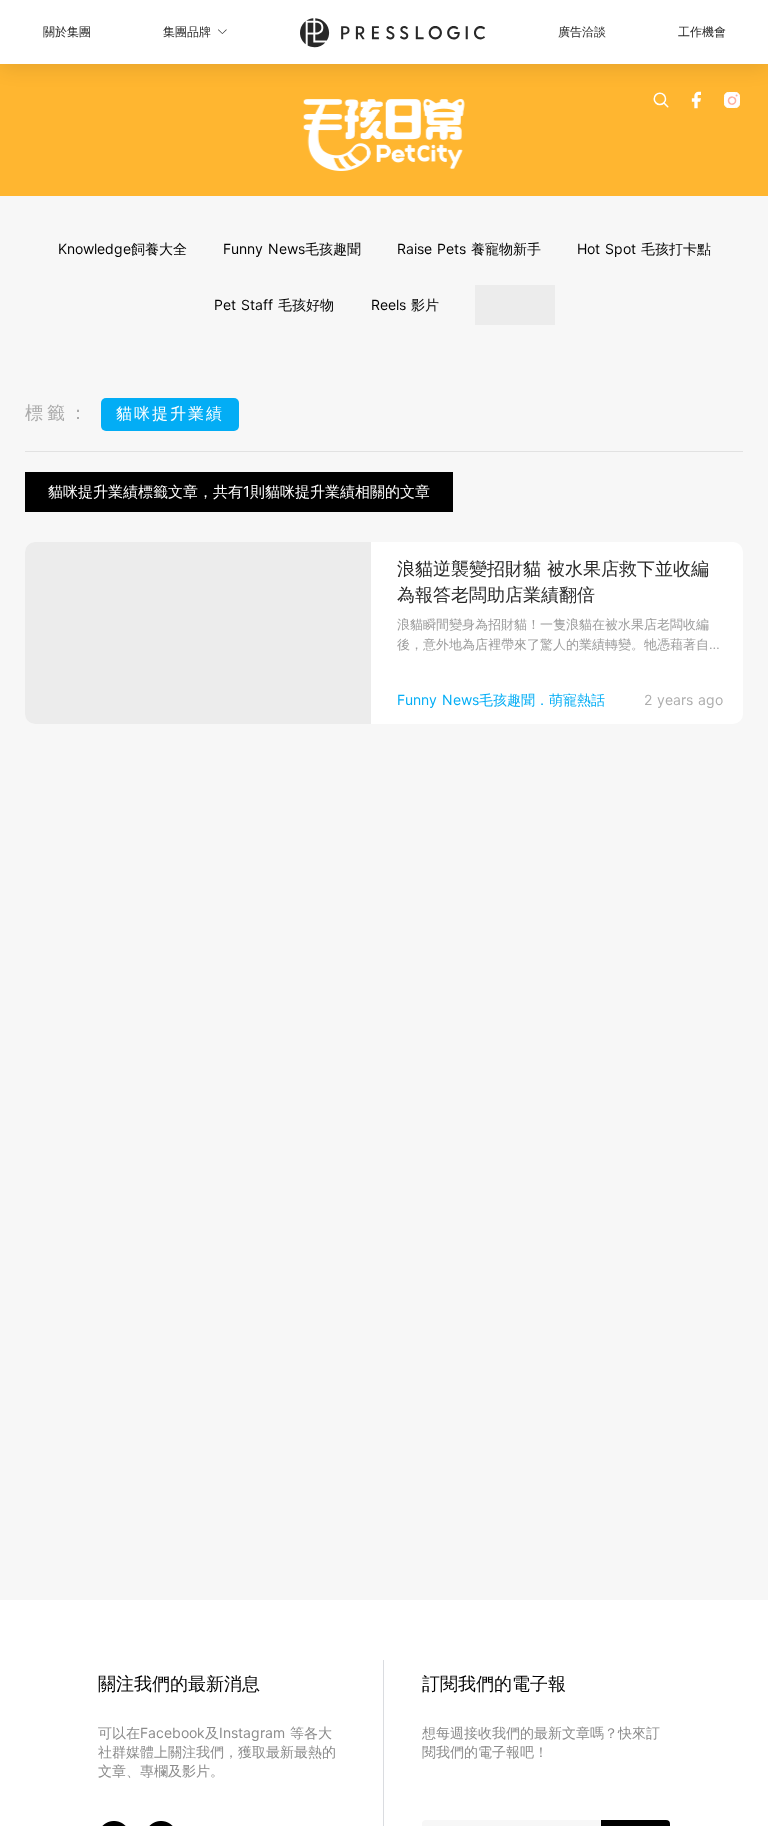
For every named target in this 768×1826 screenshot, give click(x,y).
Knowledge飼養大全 (122, 248)
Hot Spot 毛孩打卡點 (644, 248)
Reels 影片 (405, 304)
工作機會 (702, 31)
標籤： (58, 412)
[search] (661, 100)
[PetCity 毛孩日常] (384, 135)
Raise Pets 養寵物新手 (469, 248)
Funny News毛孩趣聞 (292, 248)
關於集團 (67, 31)
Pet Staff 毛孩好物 (274, 304)
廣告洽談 (582, 31)
